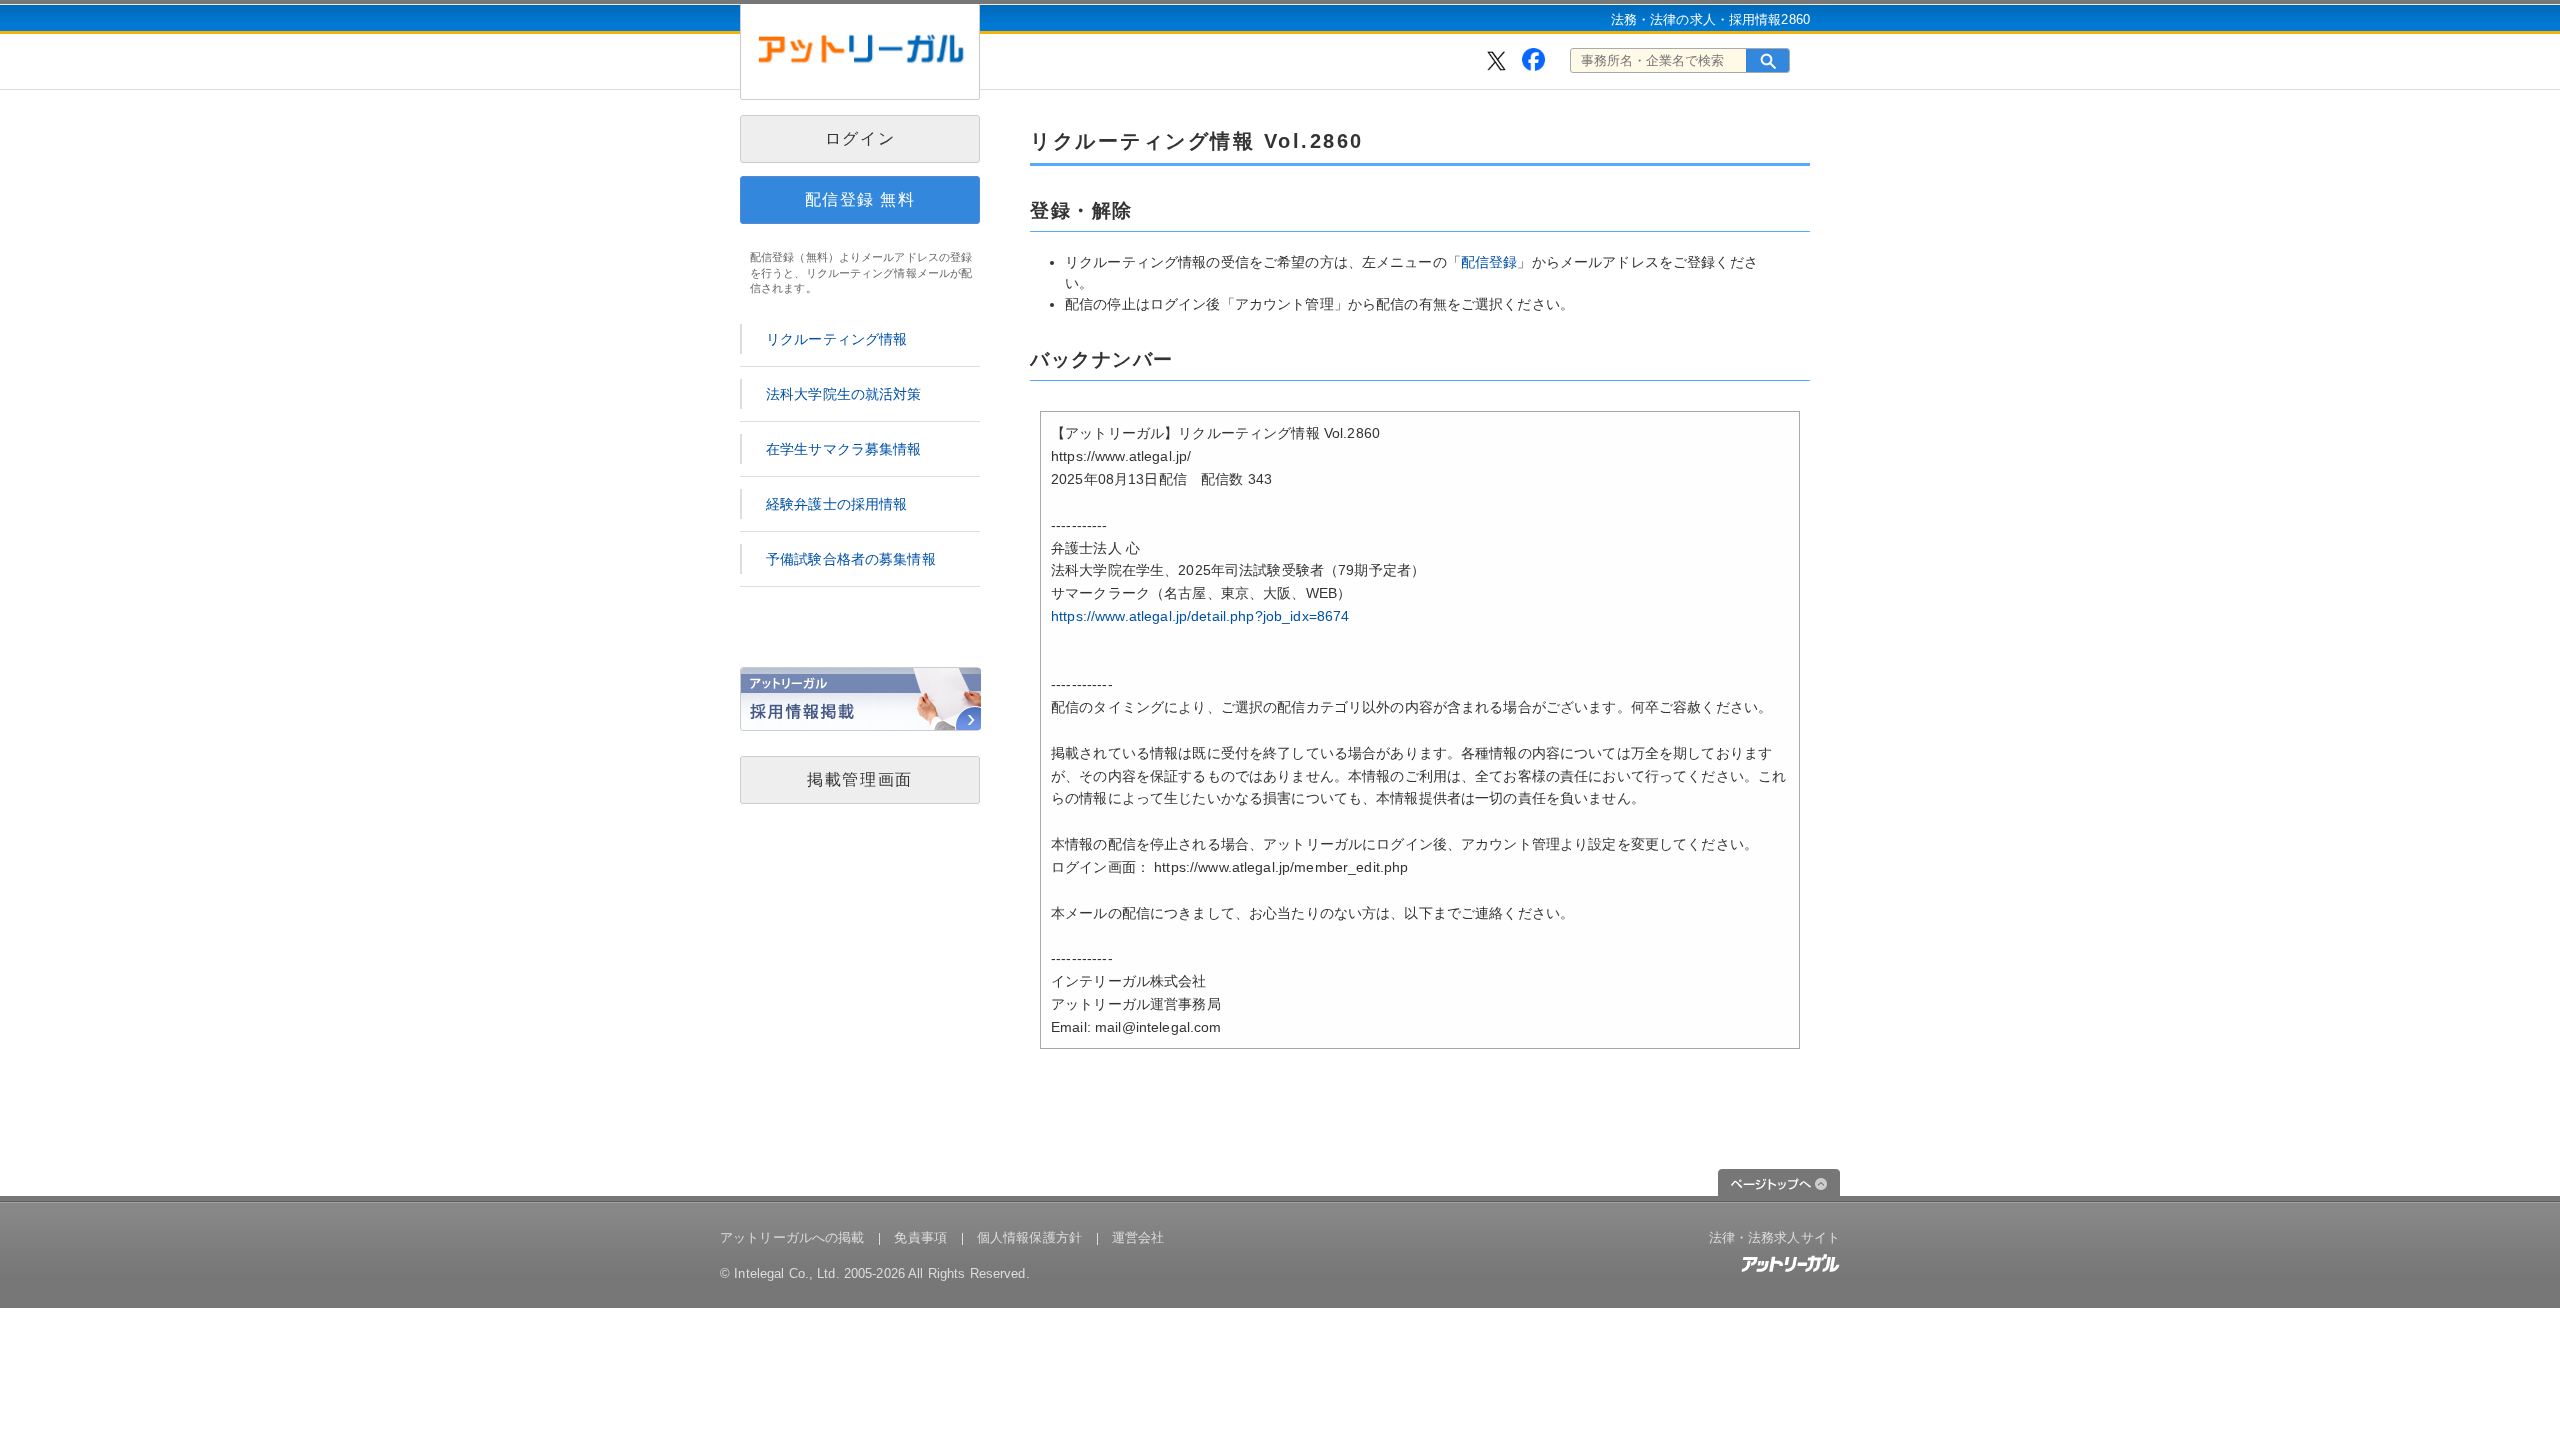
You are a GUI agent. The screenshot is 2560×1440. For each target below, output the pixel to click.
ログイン (860, 138)
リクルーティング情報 (836, 339)
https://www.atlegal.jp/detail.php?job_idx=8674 (1200, 616)
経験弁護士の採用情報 (836, 504)
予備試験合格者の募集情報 (851, 559)
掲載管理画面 (860, 779)
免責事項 (920, 1237)
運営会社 (1138, 1237)
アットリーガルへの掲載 (792, 1237)
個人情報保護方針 (1029, 1237)
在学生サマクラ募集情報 (844, 449)
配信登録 (1489, 262)
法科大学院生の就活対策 (844, 394)
